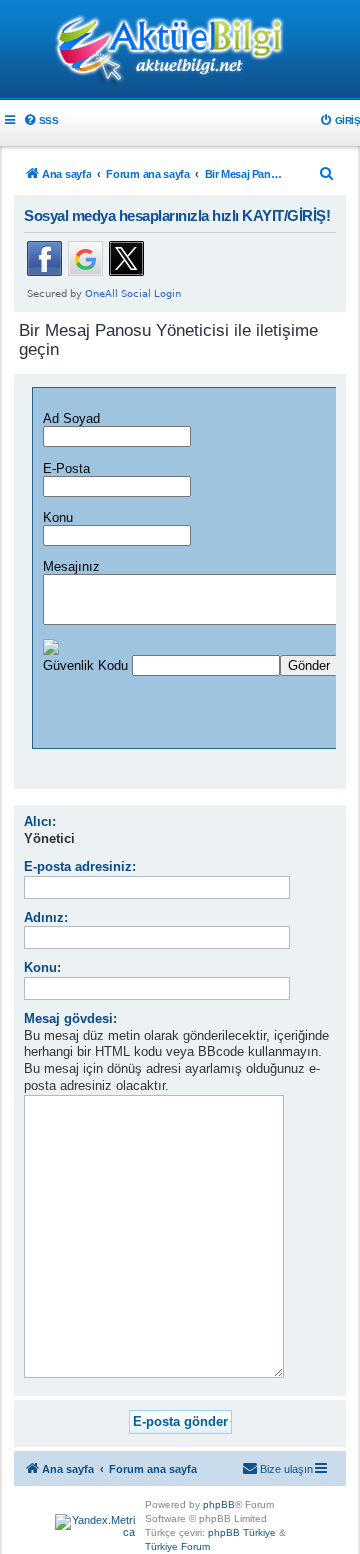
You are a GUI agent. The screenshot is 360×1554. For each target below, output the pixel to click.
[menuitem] (40, 120)
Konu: (42, 967)
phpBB (219, 1504)
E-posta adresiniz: (80, 866)
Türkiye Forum (177, 1546)
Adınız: (46, 917)
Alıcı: (40, 821)
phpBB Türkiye (242, 1532)
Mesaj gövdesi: (70, 1018)
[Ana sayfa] (180, 51)
